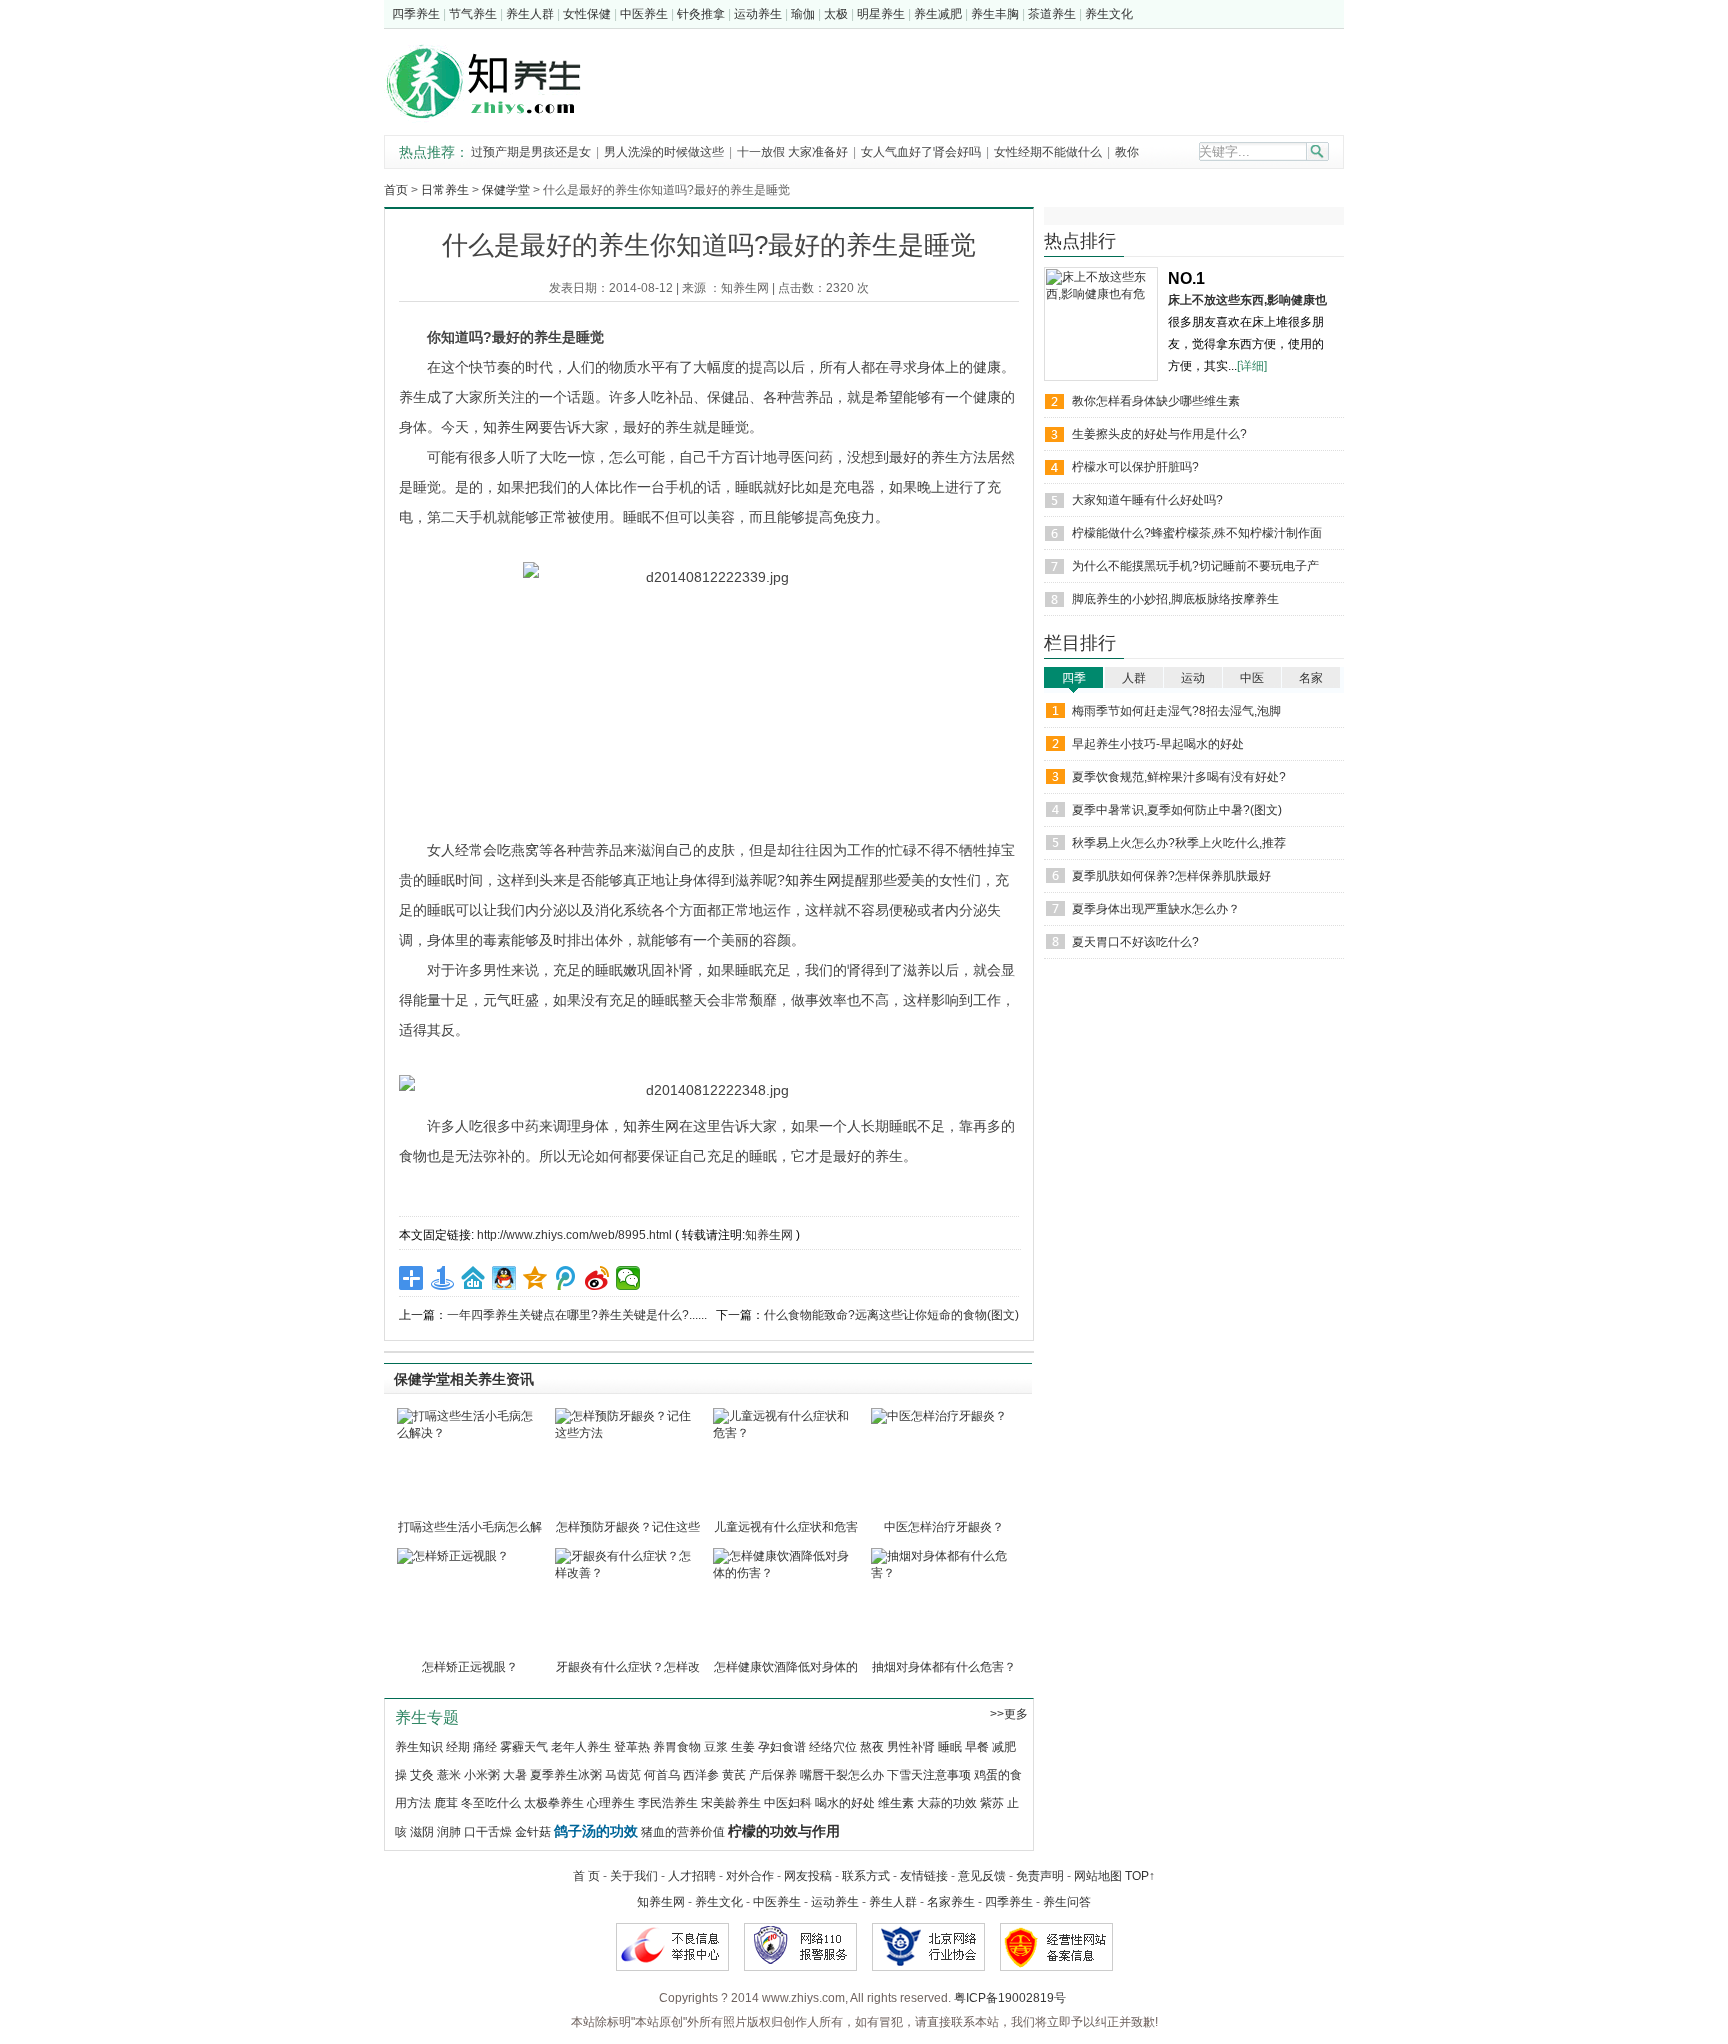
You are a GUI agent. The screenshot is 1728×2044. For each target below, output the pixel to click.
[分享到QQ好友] (504, 1278)
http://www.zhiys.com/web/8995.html (574, 1235)
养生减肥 (938, 14)
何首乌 (662, 1775)
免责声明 (1040, 1876)
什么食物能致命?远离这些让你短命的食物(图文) (891, 1315)
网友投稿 (808, 1876)
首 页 (586, 1876)
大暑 (515, 1775)
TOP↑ (1140, 1876)
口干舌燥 (488, 1832)
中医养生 (644, 14)
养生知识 (419, 1747)
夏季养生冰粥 (566, 1775)
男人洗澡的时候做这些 (664, 152)
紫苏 (992, 1803)
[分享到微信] (628, 1278)
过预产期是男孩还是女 (531, 152)
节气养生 (473, 14)
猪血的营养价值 (683, 1832)
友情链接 (924, 1876)
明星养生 (881, 14)
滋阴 (422, 1832)
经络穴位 (833, 1747)
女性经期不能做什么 (1049, 152)
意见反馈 (982, 1876)
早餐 (977, 1747)
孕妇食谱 (782, 1747)
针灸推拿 (701, 14)
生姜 (743, 1747)
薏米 (449, 1775)
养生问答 (1067, 1902)
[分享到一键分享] (442, 1278)
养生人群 (530, 14)
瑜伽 (803, 14)
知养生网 (745, 288)
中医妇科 (788, 1803)
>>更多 (1009, 1714)
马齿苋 (623, 1775)
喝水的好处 (845, 1803)
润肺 (449, 1832)
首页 (396, 190)
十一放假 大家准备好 (792, 152)
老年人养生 (581, 1747)
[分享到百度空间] (473, 1278)
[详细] (1252, 366)
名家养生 (951, 1902)
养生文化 (1109, 14)
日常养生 (445, 190)
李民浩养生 (668, 1803)
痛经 (485, 1747)
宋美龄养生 (731, 1803)
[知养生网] (496, 123)
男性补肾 (911, 1747)
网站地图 (1098, 1876)
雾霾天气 (524, 1747)
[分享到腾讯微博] (566, 1278)
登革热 (632, 1747)
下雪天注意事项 (929, 1775)
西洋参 (701, 1775)
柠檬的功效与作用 (784, 1831)
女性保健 (587, 14)
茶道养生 (1052, 14)
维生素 (896, 1803)
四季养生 (416, 14)
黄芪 (734, 1775)
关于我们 (634, 1876)
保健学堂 (506, 190)
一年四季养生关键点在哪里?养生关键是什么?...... (577, 1315)
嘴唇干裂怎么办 (842, 1775)
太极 (836, 14)
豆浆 (716, 1747)
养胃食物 (677, 1747)
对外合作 (750, 1876)
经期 (458, 1747)
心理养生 (611, 1803)
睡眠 (950, 1747)
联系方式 (866, 1876)
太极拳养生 (554, 1803)
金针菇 (533, 1832)
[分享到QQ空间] (535, 1278)
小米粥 (482, 1775)
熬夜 (872, 1747)
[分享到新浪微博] (597, 1278)
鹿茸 (446, 1803)
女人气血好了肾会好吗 (921, 152)
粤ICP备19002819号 (1010, 1998)
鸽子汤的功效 (596, 1831)
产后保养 (773, 1775)
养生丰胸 (995, 14)
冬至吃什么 (491, 1803)
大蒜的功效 (947, 1803)
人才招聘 (692, 1876)
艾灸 (422, 1775)
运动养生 (758, 14)
